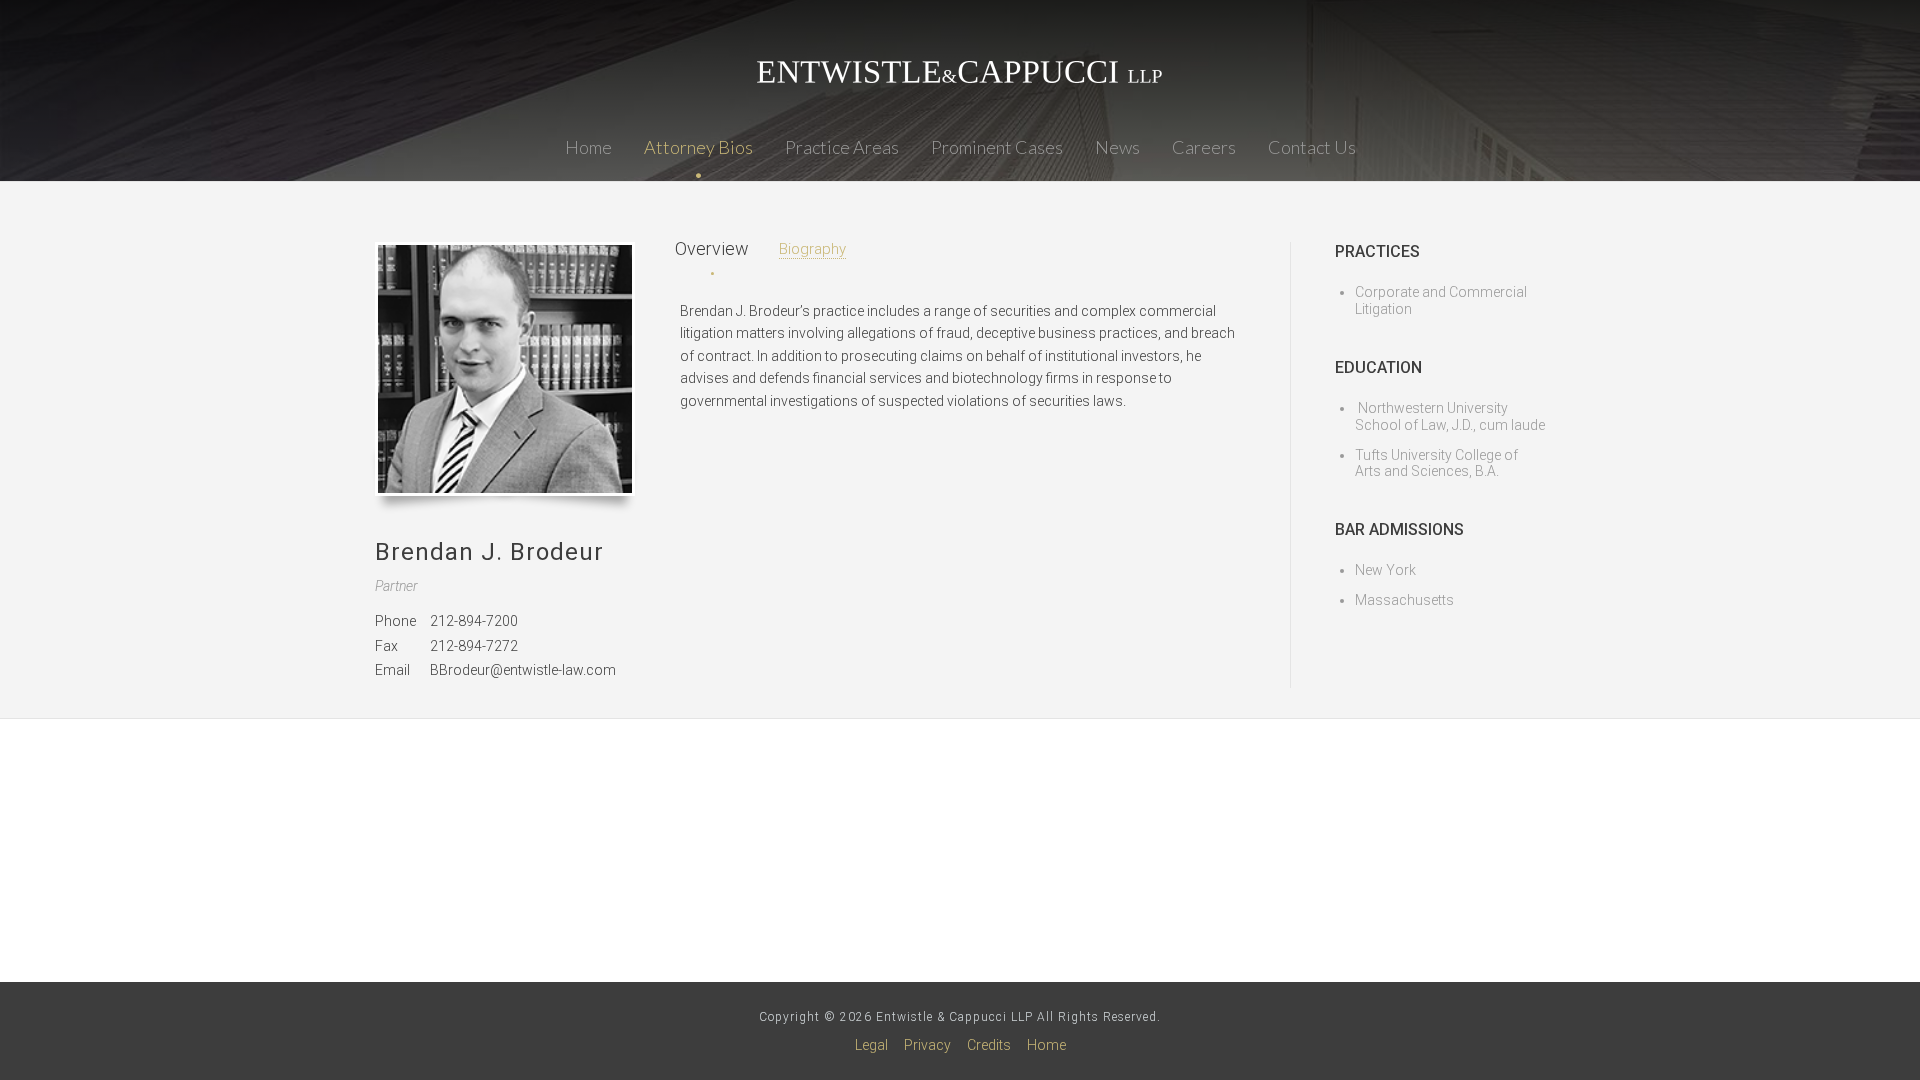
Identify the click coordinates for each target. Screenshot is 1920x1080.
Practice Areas (842, 147)
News (1117, 147)
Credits (989, 1045)
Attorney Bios (698, 147)
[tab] (712, 249)
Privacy (927, 1045)
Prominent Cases (997, 147)
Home (588, 147)
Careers (1204, 147)
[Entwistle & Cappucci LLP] (960, 72)
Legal (871, 1045)
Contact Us (1312, 147)
